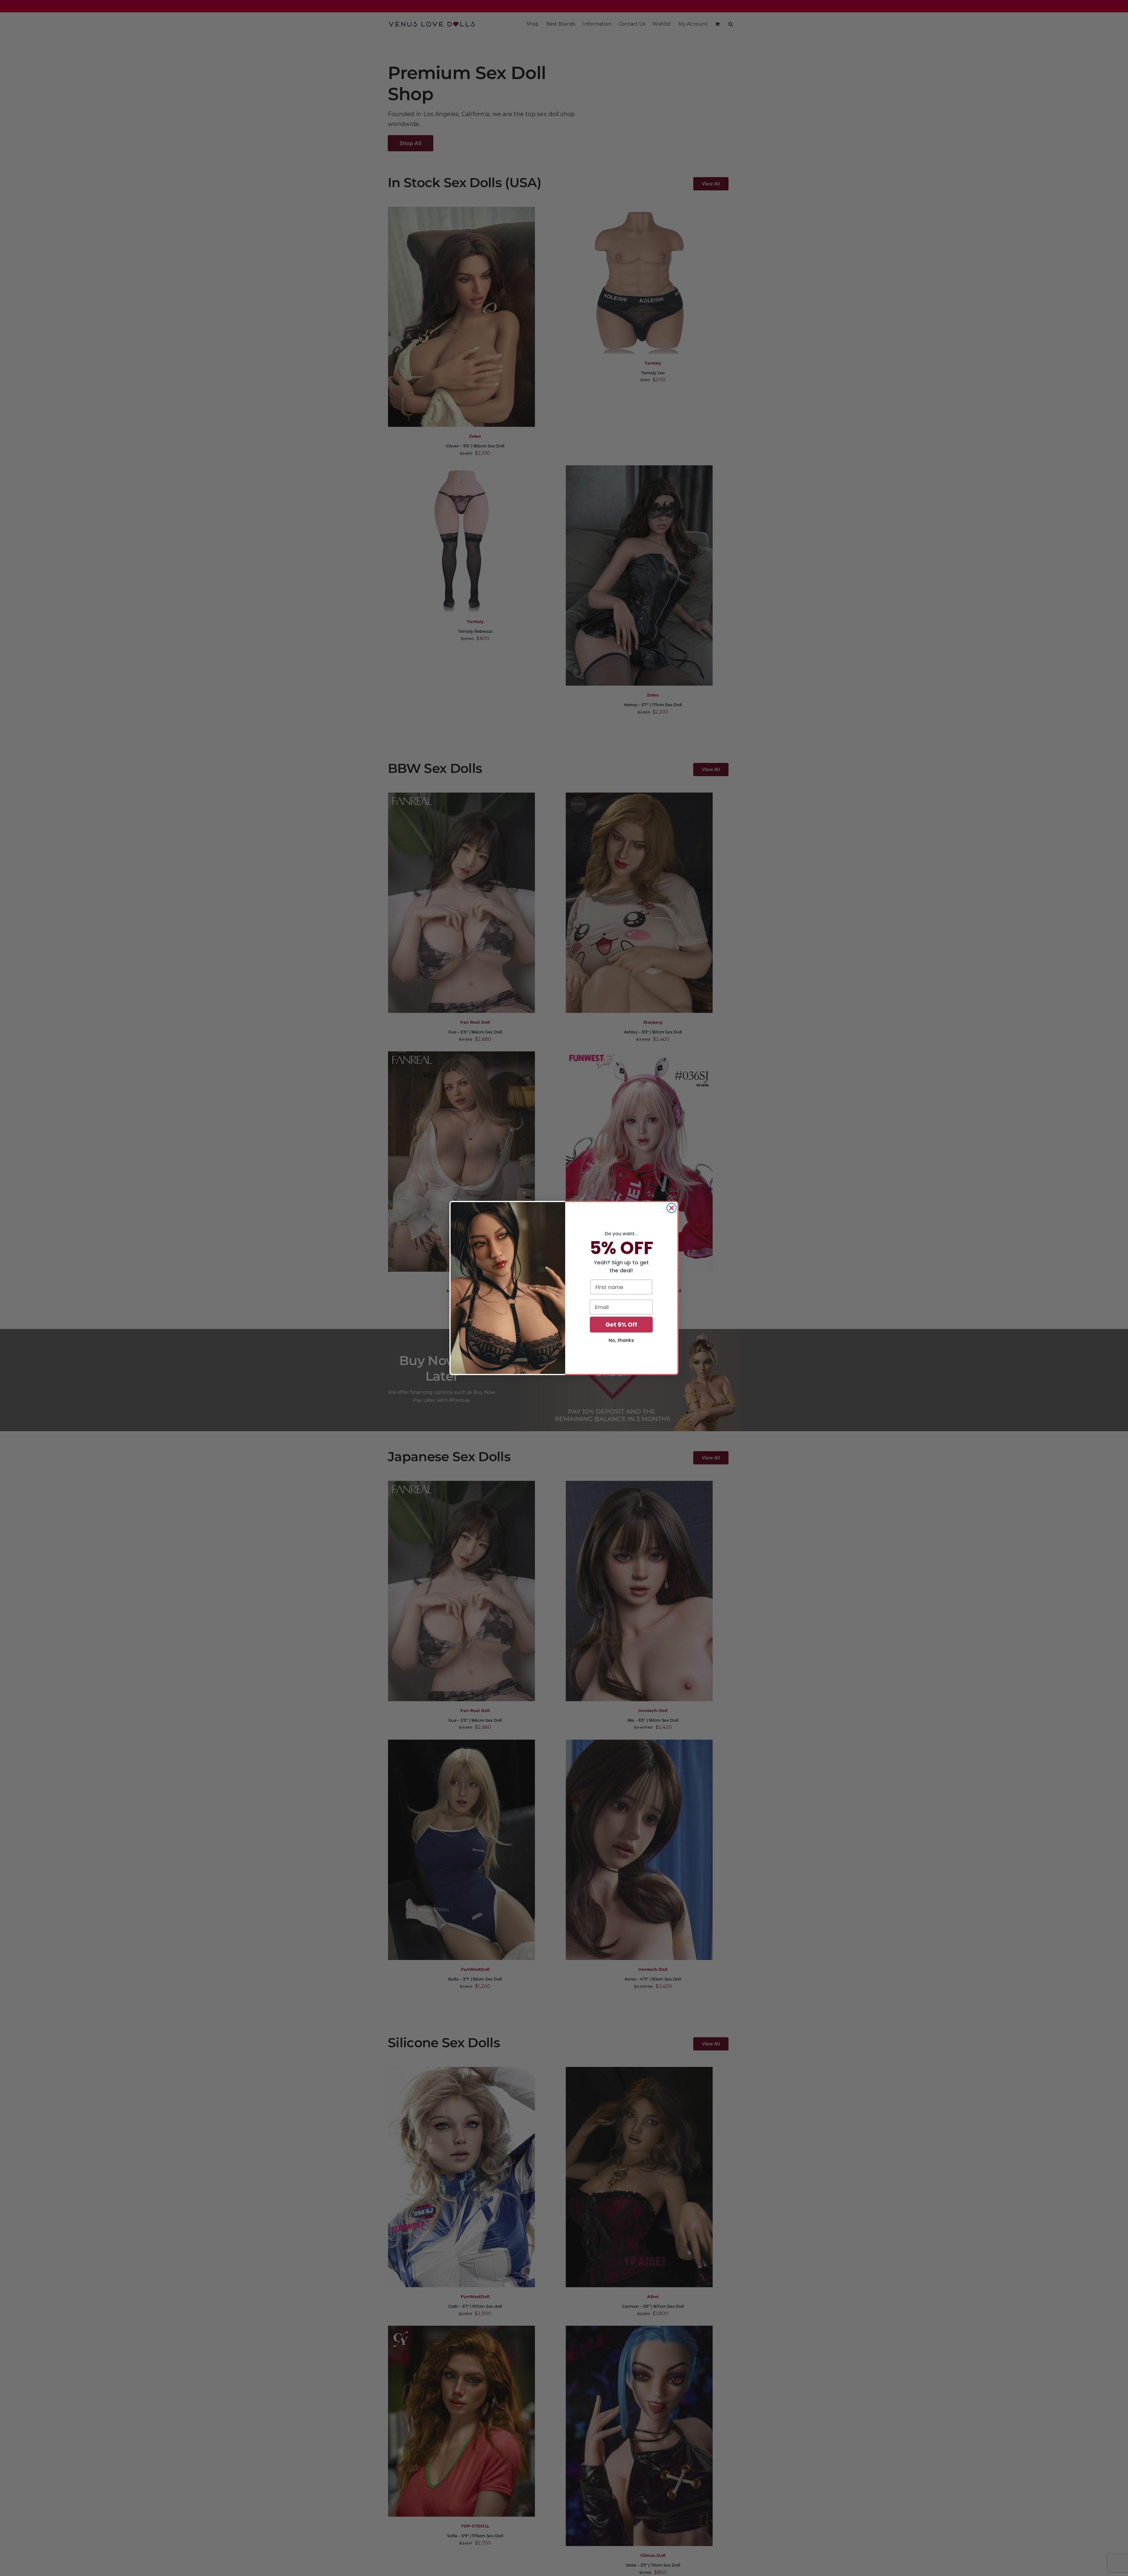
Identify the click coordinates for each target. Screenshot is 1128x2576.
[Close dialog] (672, 1208)
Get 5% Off (621, 1325)
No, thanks (621, 1340)
